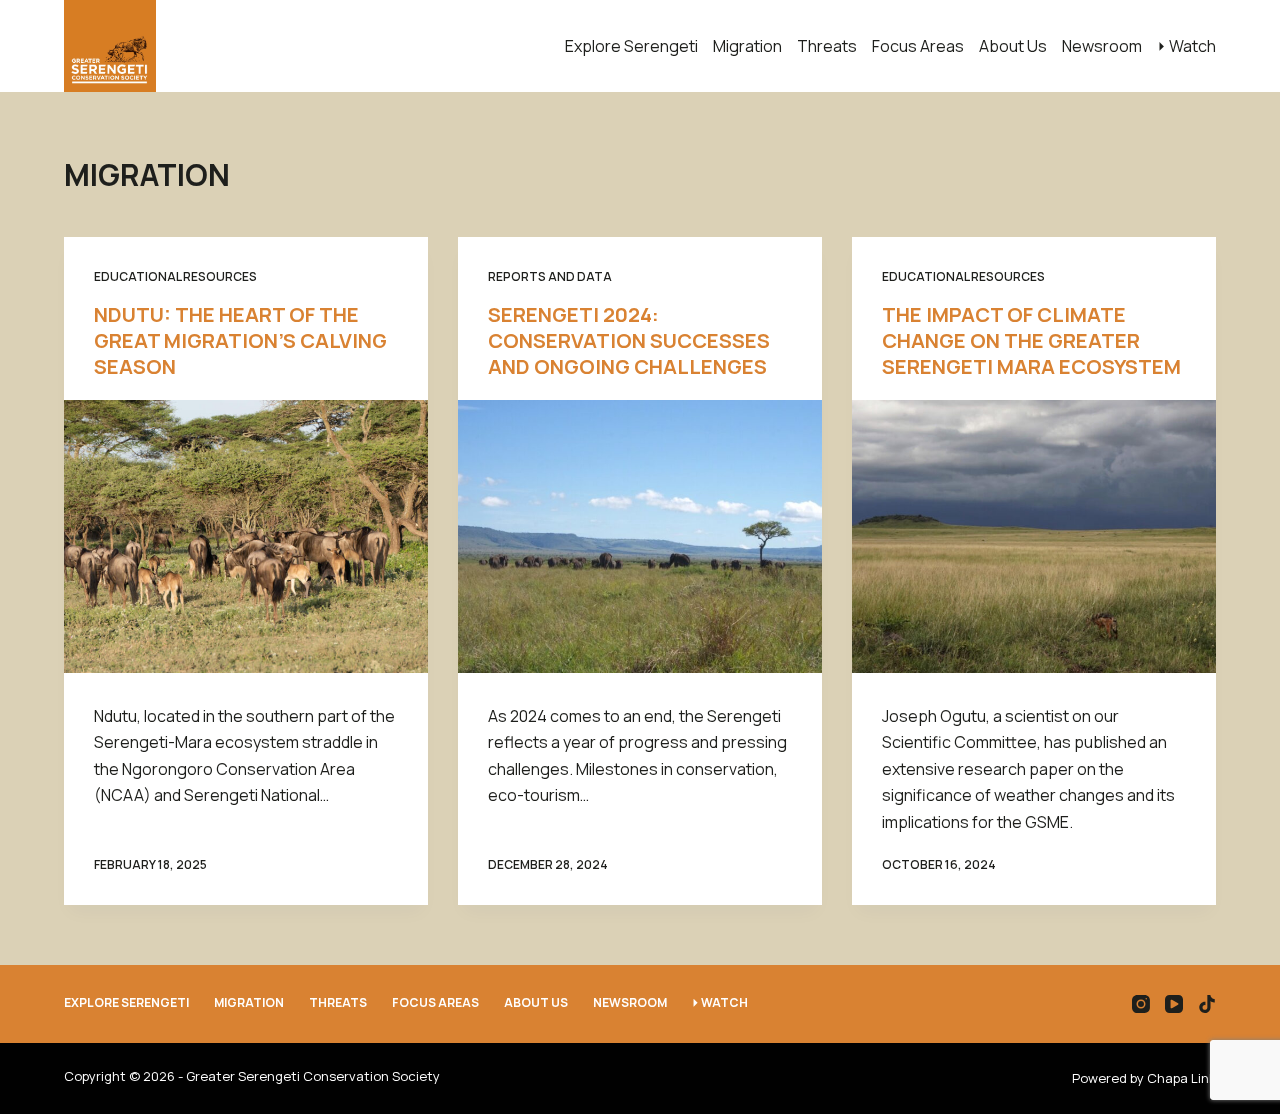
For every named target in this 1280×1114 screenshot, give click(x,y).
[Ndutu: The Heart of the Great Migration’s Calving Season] (246, 536)
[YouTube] (1174, 1004)
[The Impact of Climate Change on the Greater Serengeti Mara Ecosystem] (1034, 536)
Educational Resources (175, 276)
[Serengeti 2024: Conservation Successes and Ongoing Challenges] (640, 536)
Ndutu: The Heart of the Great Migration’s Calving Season (240, 340)
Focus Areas (918, 46)
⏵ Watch (1186, 46)
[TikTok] (1207, 1004)
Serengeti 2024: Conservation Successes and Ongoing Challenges (629, 340)
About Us (1013, 46)
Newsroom (1102, 46)
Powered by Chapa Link (1144, 1078)
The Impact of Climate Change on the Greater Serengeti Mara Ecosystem (1031, 340)
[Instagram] (1141, 1004)
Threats (827, 46)
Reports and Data (550, 276)
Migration (747, 46)
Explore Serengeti (631, 46)
